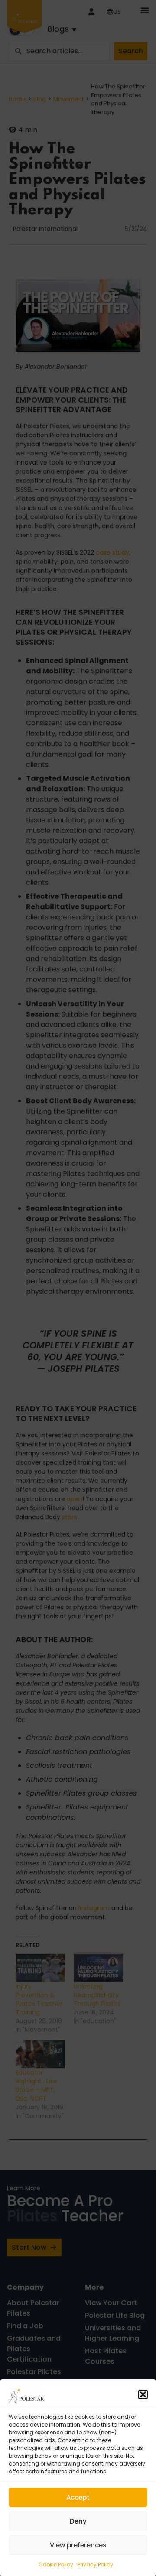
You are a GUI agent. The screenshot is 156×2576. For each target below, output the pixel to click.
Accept (78, 2497)
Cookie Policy (56, 2565)
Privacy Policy (95, 2565)
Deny (78, 2521)
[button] (143, 2394)
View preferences (78, 2545)
